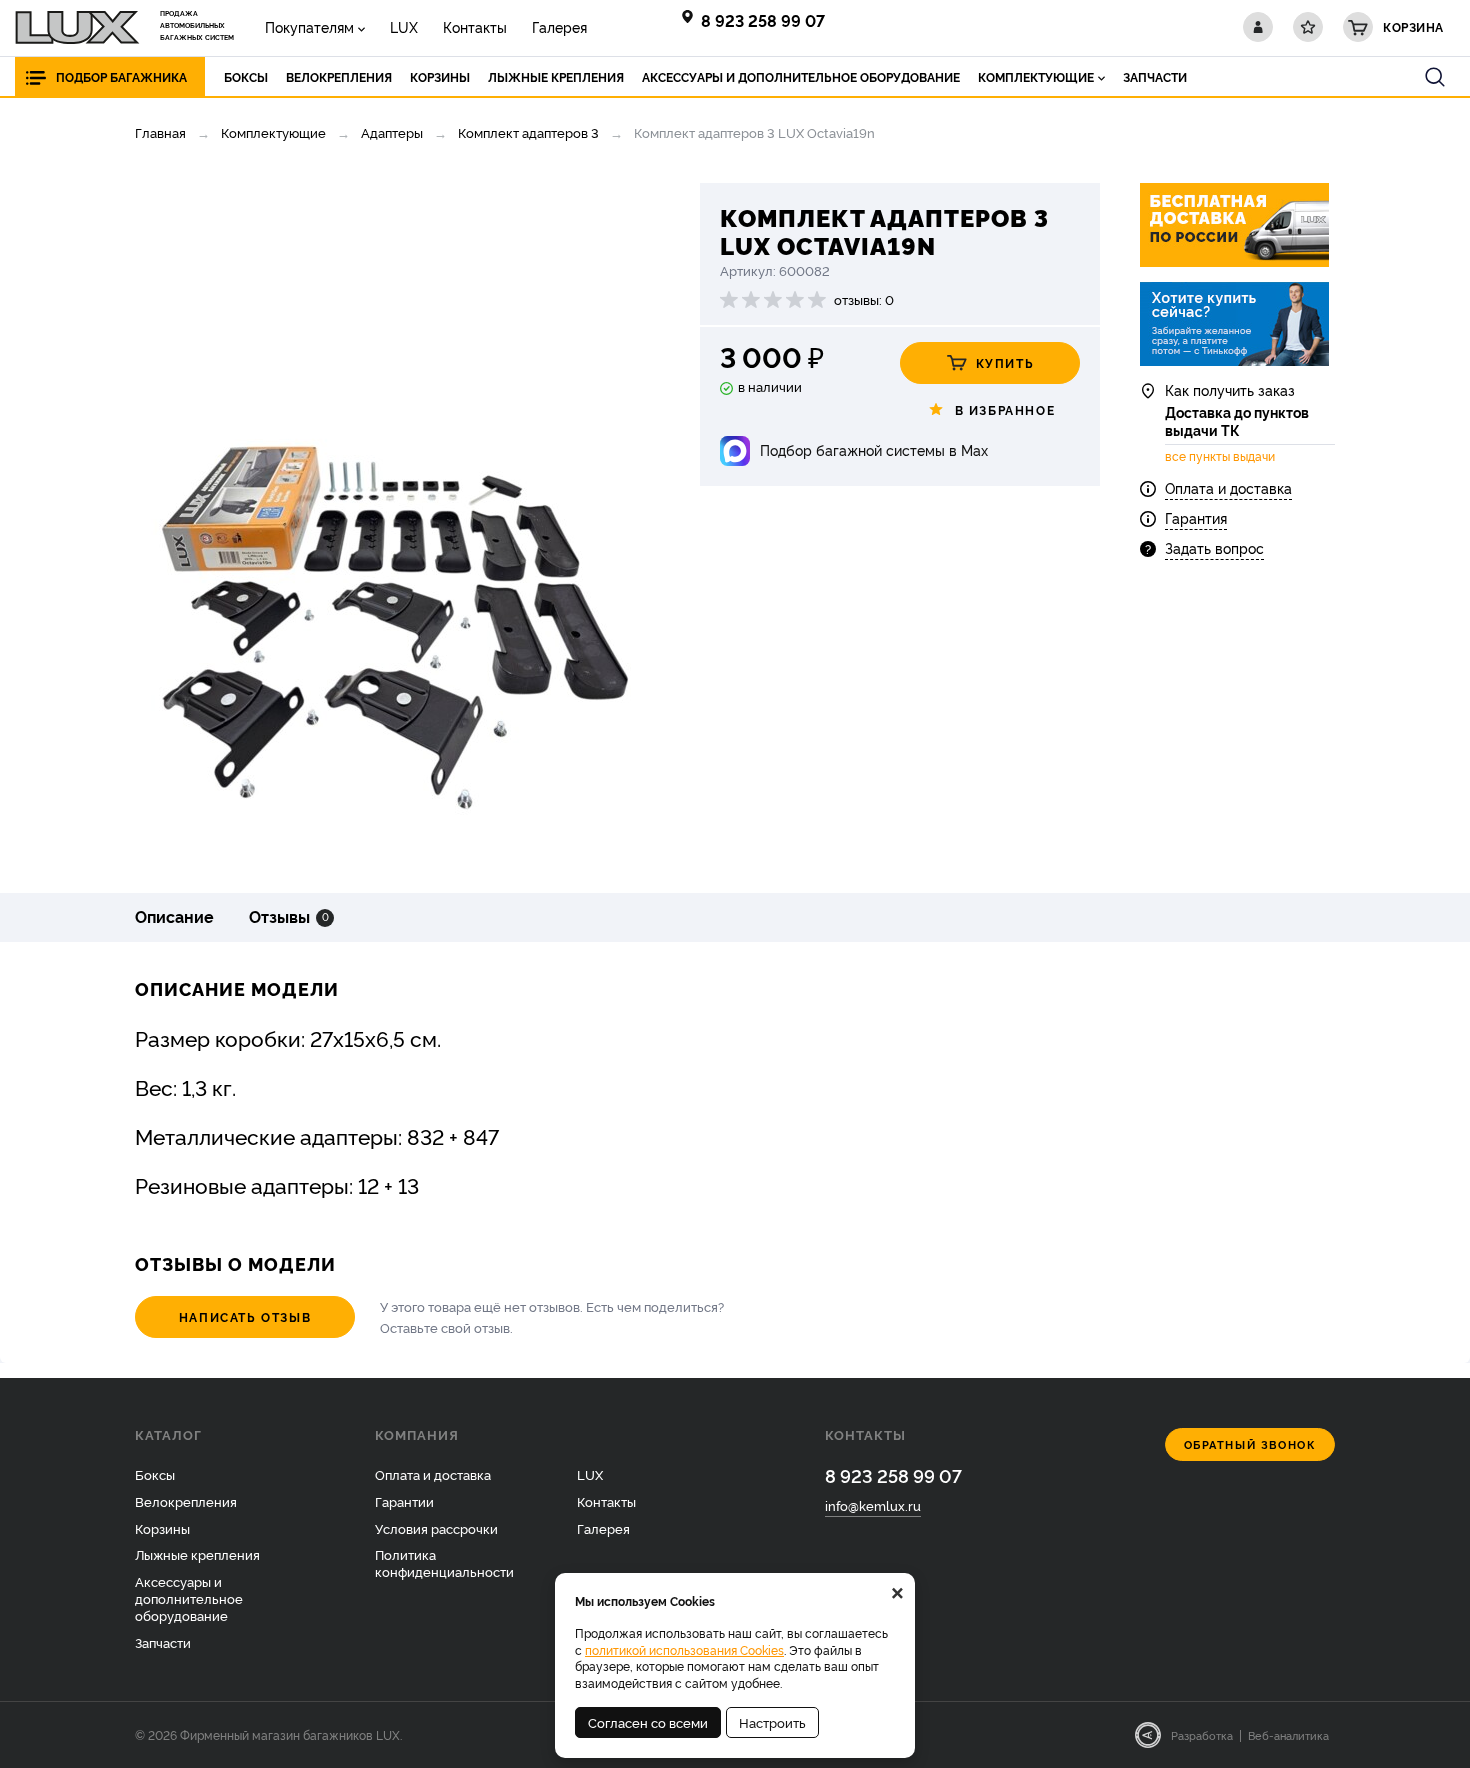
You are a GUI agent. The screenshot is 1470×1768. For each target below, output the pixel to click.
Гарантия (1196, 517)
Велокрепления (186, 1501)
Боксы (155, 1474)
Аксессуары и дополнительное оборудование (189, 1598)
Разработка (1202, 1735)
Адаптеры (392, 132)
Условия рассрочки (436, 1528)
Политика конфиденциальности (444, 1562)
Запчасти (163, 1642)
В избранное (1005, 409)
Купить (1005, 362)
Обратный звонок (1250, 1444)
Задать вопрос (1214, 547)
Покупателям (309, 26)
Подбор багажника (121, 76)
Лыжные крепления (197, 1554)
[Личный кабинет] (1258, 27)
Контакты (475, 26)
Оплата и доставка (1228, 487)
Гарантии (404, 1501)
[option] (390, 523)
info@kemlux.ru (873, 1505)
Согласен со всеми (648, 1722)
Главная (160, 132)
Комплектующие (273, 132)
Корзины (162, 1528)
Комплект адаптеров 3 (528, 132)
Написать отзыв (245, 1316)
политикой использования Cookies (684, 1649)
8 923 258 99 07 (763, 20)
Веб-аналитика (1288, 1735)
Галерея (559, 26)
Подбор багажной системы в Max (874, 449)
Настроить (772, 1722)
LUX (404, 26)
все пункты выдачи (1220, 456)
